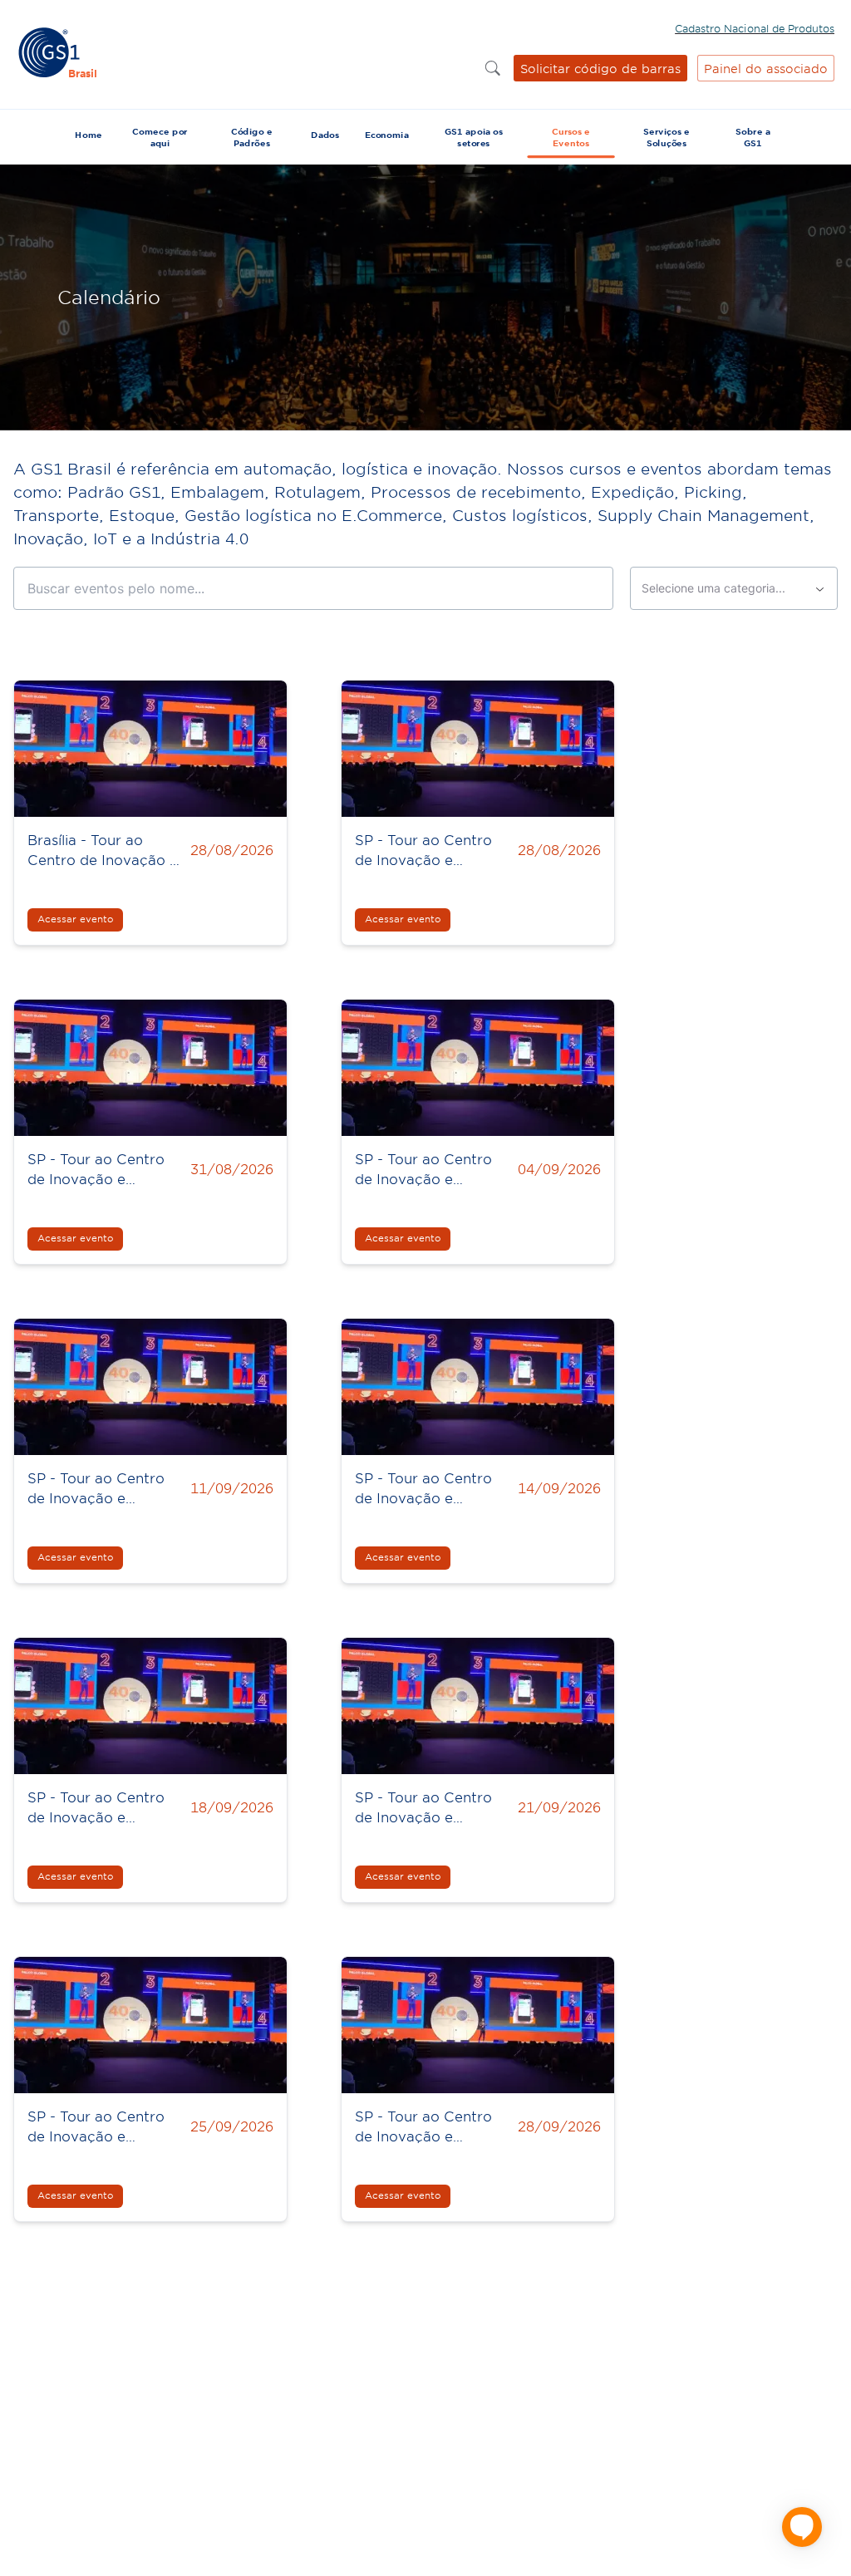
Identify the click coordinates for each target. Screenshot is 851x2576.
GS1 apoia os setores (474, 137)
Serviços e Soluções (667, 137)
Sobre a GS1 (753, 137)
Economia (387, 135)
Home (88, 135)
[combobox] (734, 588)
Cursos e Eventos (571, 137)
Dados (325, 135)
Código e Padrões (252, 137)
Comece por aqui (160, 137)
